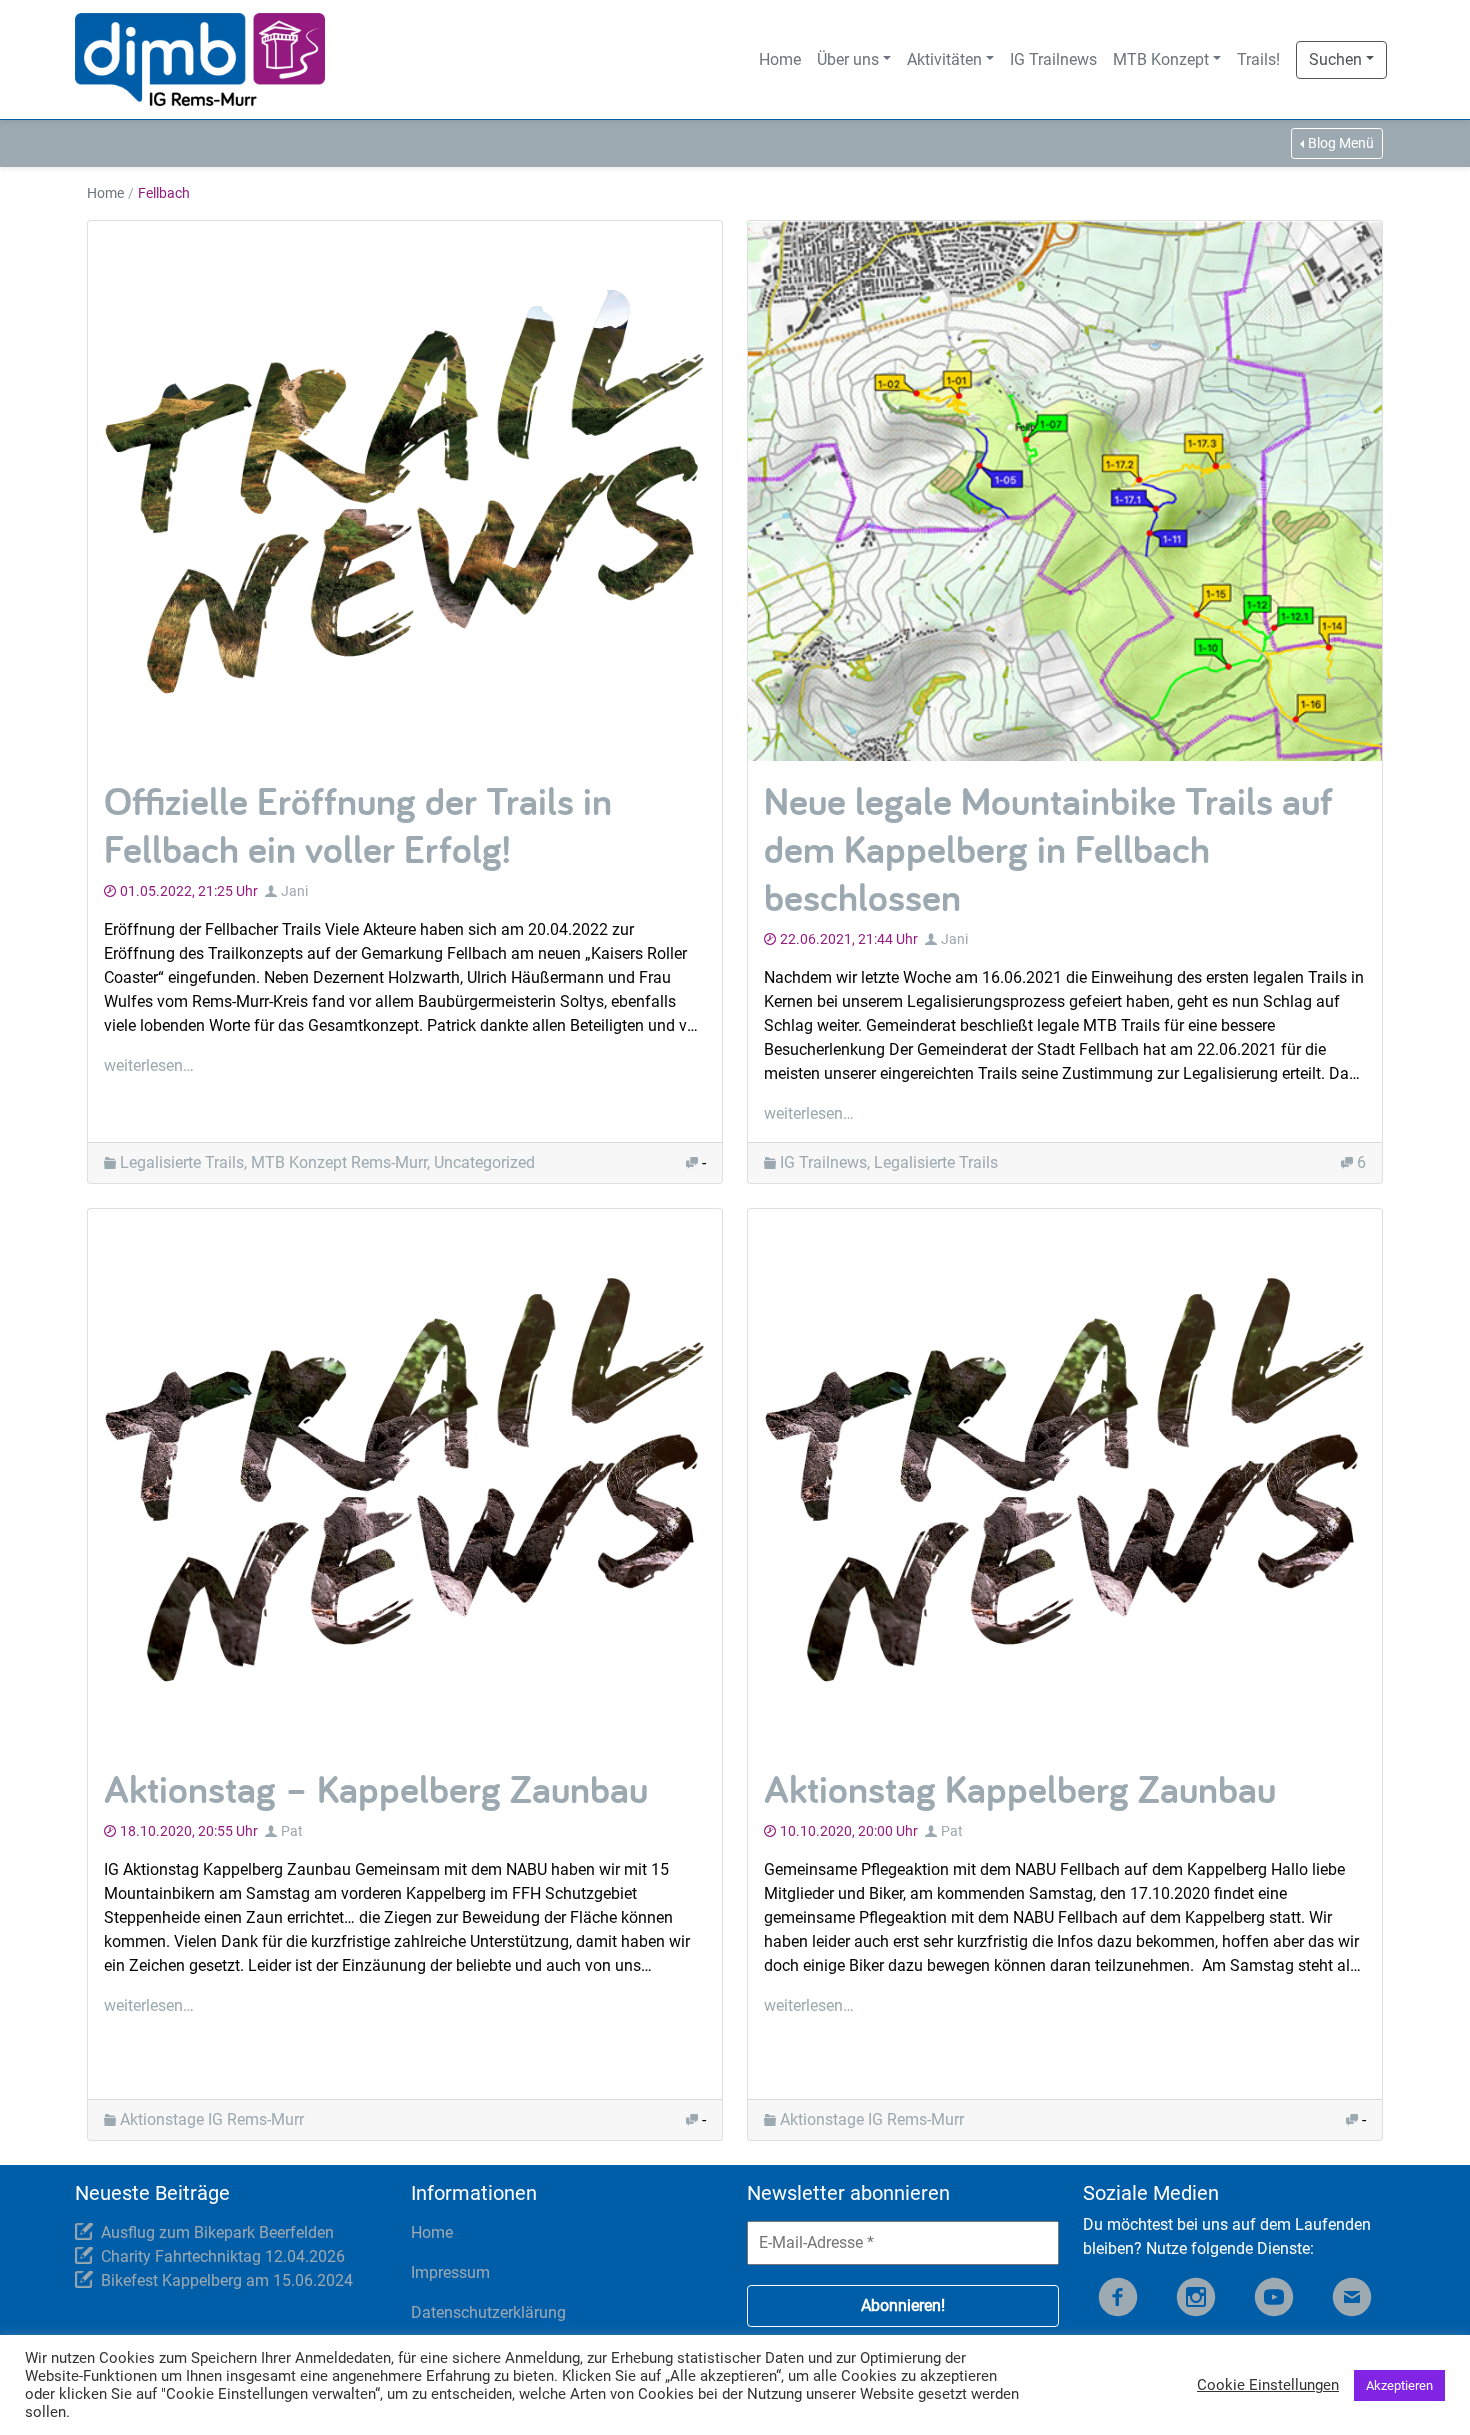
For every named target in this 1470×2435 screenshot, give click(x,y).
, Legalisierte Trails (932, 1162)
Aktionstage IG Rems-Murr (212, 2119)
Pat (292, 1831)
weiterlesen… (149, 1065)
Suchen (1335, 59)
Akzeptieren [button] (1399, 2385)
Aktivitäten (944, 59)
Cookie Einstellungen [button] (1268, 2385)
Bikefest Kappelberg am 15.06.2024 (227, 2280)
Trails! (1258, 59)
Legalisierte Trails (182, 1162)
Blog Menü (1341, 143)
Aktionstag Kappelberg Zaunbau (1020, 1788)
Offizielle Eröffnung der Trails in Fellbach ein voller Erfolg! (358, 824)
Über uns (848, 59)
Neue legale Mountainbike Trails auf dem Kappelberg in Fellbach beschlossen (1048, 848)
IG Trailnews (1053, 59)
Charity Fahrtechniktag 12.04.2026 (223, 2256)
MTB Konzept (1161, 59)
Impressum (450, 2272)
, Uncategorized (481, 1162)
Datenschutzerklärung (488, 2312)
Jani (294, 891)
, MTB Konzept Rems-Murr (335, 1162)
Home (780, 59)
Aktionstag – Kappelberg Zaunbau (376, 1788)
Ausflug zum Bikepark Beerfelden (217, 2232)
